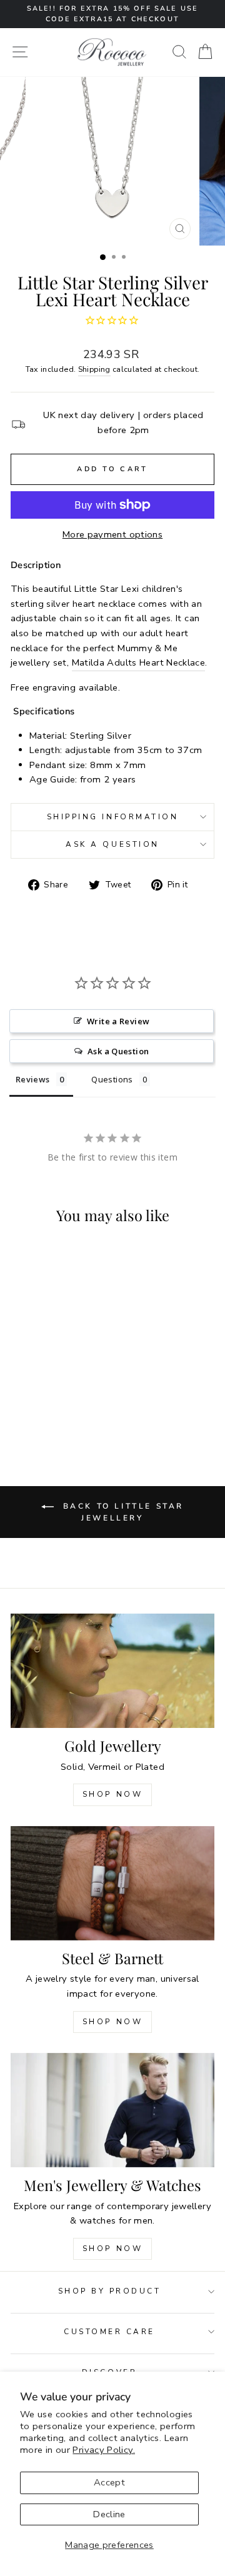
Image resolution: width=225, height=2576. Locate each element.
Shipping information (113, 817)
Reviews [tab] (33, 1079)
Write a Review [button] (118, 1021)
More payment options (112, 534)
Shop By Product (110, 2291)
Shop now (113, 2022)
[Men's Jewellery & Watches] (112, 2110)
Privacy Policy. (104, 2450)
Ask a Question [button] (118, 1051)
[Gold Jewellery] (112, 1671)
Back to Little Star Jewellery (121, 1512)
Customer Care (109, 2332)
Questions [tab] (112, 1079)
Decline (109, 2514)
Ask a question (112, 844)
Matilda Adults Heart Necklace (139, 662)
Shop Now (113, 1794)
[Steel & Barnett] (112, 1883)
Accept (109, 2482)
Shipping (94, 369)
